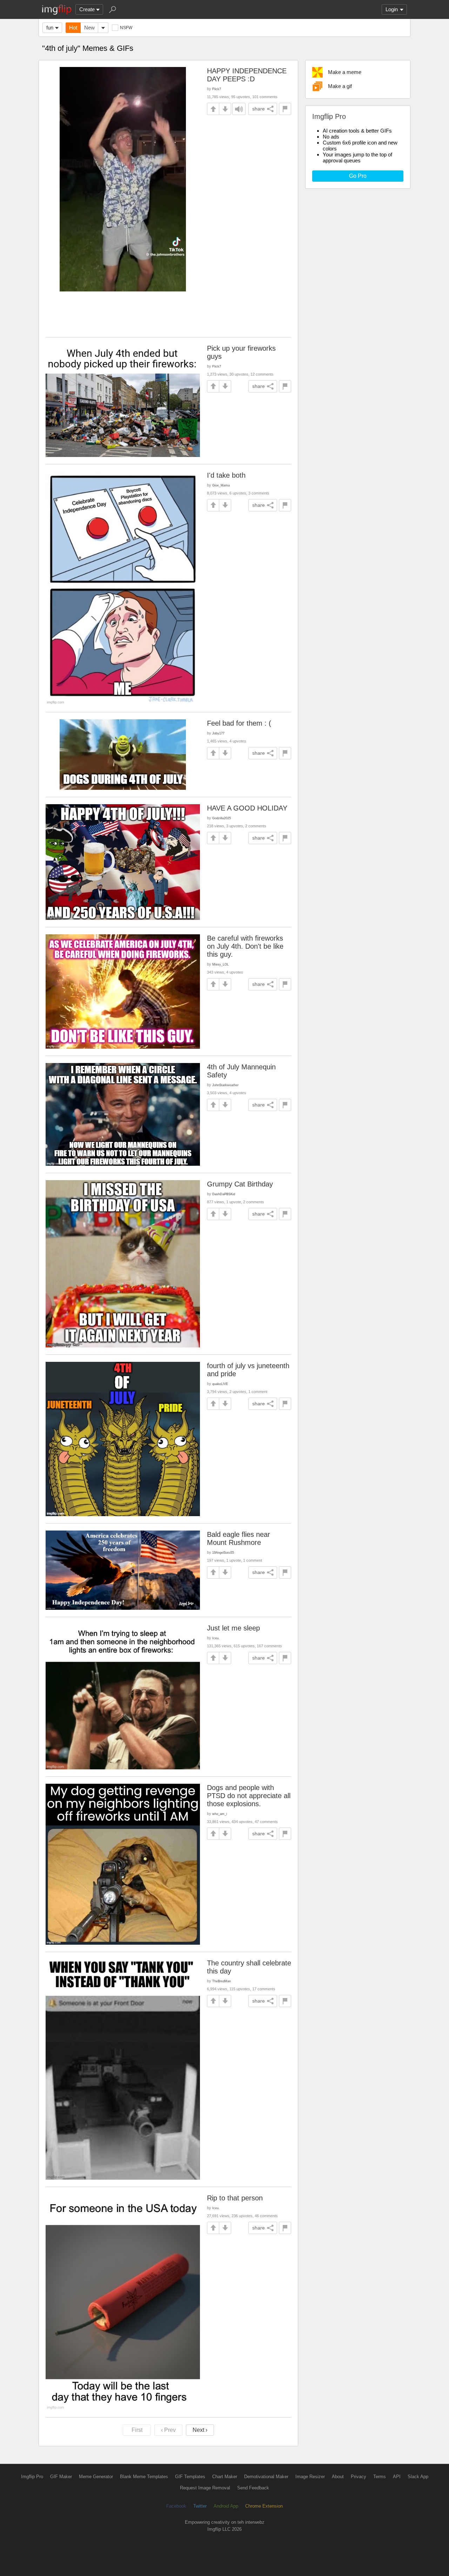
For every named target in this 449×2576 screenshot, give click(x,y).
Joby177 (218, 733)
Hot (73, 28)
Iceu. (216, 1638)
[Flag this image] (285, 109)
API (397, 2477)
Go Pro (358, 176)
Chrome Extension (264, 2506)
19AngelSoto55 (223, 1552)
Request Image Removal (205, 2488)
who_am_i (220, 1814)
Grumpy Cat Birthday (240, 1184)
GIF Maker (61, 2477)
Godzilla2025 (222, 818)
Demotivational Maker (266, 2477)
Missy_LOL (220, 964)
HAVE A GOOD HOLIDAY (247, 808)
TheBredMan (222, 1981)
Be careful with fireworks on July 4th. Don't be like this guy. (245, 946)
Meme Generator (96, 2477)
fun (50, 28)
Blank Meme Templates (144, 2477)
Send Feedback (253, 2488)
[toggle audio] (239, 109)
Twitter (200, 2506)
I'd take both (226, 475)
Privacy (358, 2477)
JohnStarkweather (225, 1085)
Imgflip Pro (32, 2477)
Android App (226, 2506)
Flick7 (217, 89)
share (259, 109)
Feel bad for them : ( (239, 723)
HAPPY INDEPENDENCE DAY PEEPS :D (247, 75)
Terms (380, 2477)
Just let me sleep (233, 1628)
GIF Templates (190, 2477)
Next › (200, 2430)
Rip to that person (235, 2198)
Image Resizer (310, 2477)
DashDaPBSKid (224, 1194)
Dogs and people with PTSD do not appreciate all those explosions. (249, 1796)
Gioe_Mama (221, 485)
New (89, 28)
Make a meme (345, 72)
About (338, 2477)
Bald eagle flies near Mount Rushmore (239, 1538)
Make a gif (340, 86)
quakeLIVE (220, 1384)
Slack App (418, 2477)
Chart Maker (225, 2477)
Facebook (176, 2506)
